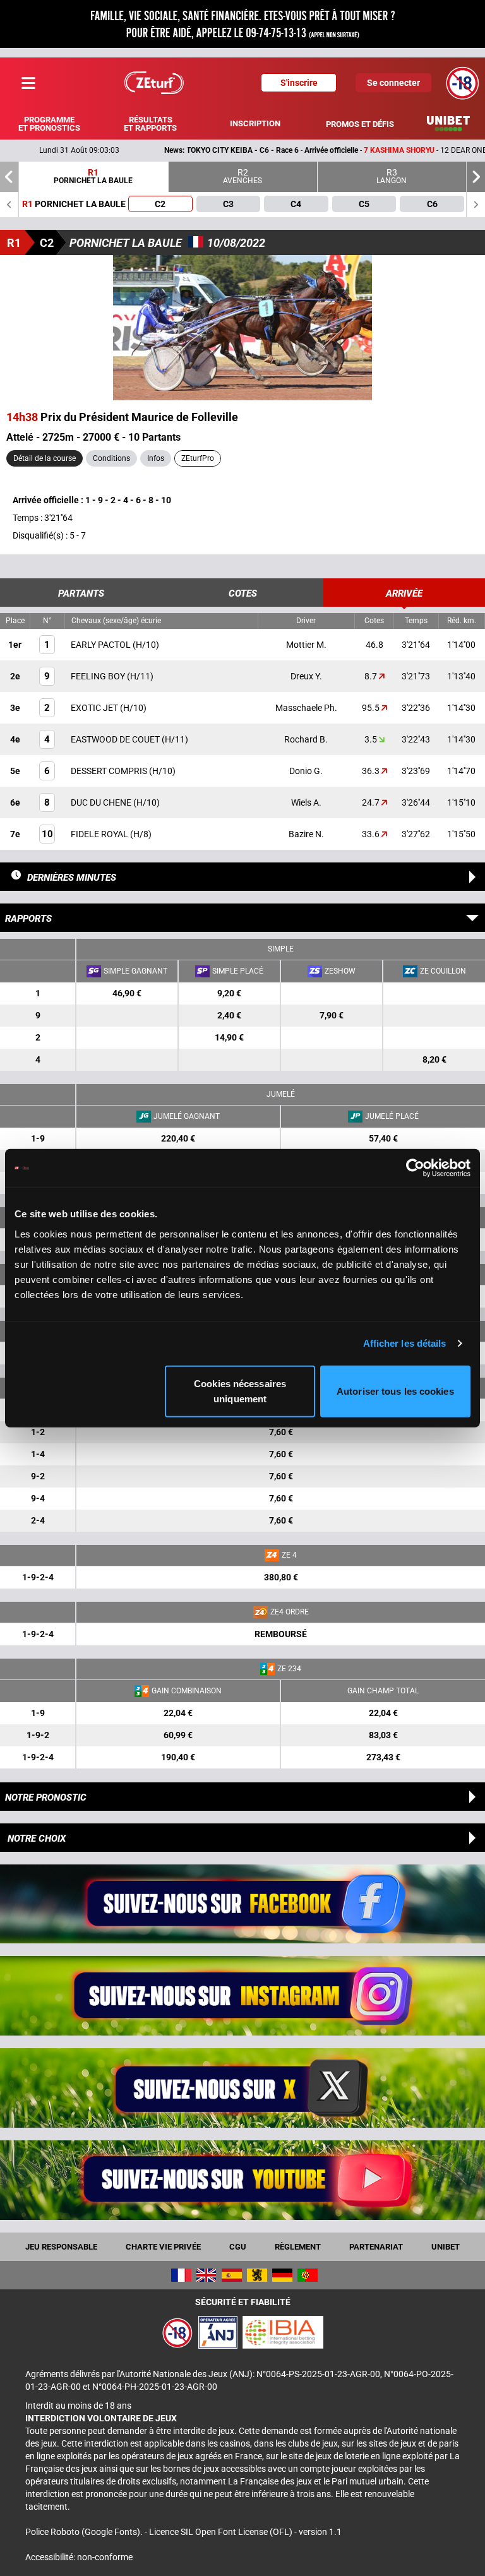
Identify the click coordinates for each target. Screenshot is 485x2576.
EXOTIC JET (95, 708)
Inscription (255, 123)
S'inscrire (299, 83)
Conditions (111, 458)
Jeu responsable (61, 2247)
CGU (238, 2247)
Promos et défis (360, 124)
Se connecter (393, 83)
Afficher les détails (405, 1343)
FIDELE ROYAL (100, 834)
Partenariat (376, 2247)
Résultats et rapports (150, 124)
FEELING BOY (99, 676)
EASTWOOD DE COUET (116, 739)
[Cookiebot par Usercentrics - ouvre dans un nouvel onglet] (415, 1168)
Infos (156, 458)
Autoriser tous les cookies (395, 1391)
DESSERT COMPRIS (110, 771)
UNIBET (446, 2247)
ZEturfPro (198, 458)
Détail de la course (45, 458)
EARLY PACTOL (102, 645)
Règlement (298, 2247)
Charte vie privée (163, 2247)
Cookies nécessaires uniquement (240, 1391)
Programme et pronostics (49, 124)
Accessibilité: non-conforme (79, 2557)
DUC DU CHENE (102, 802)
